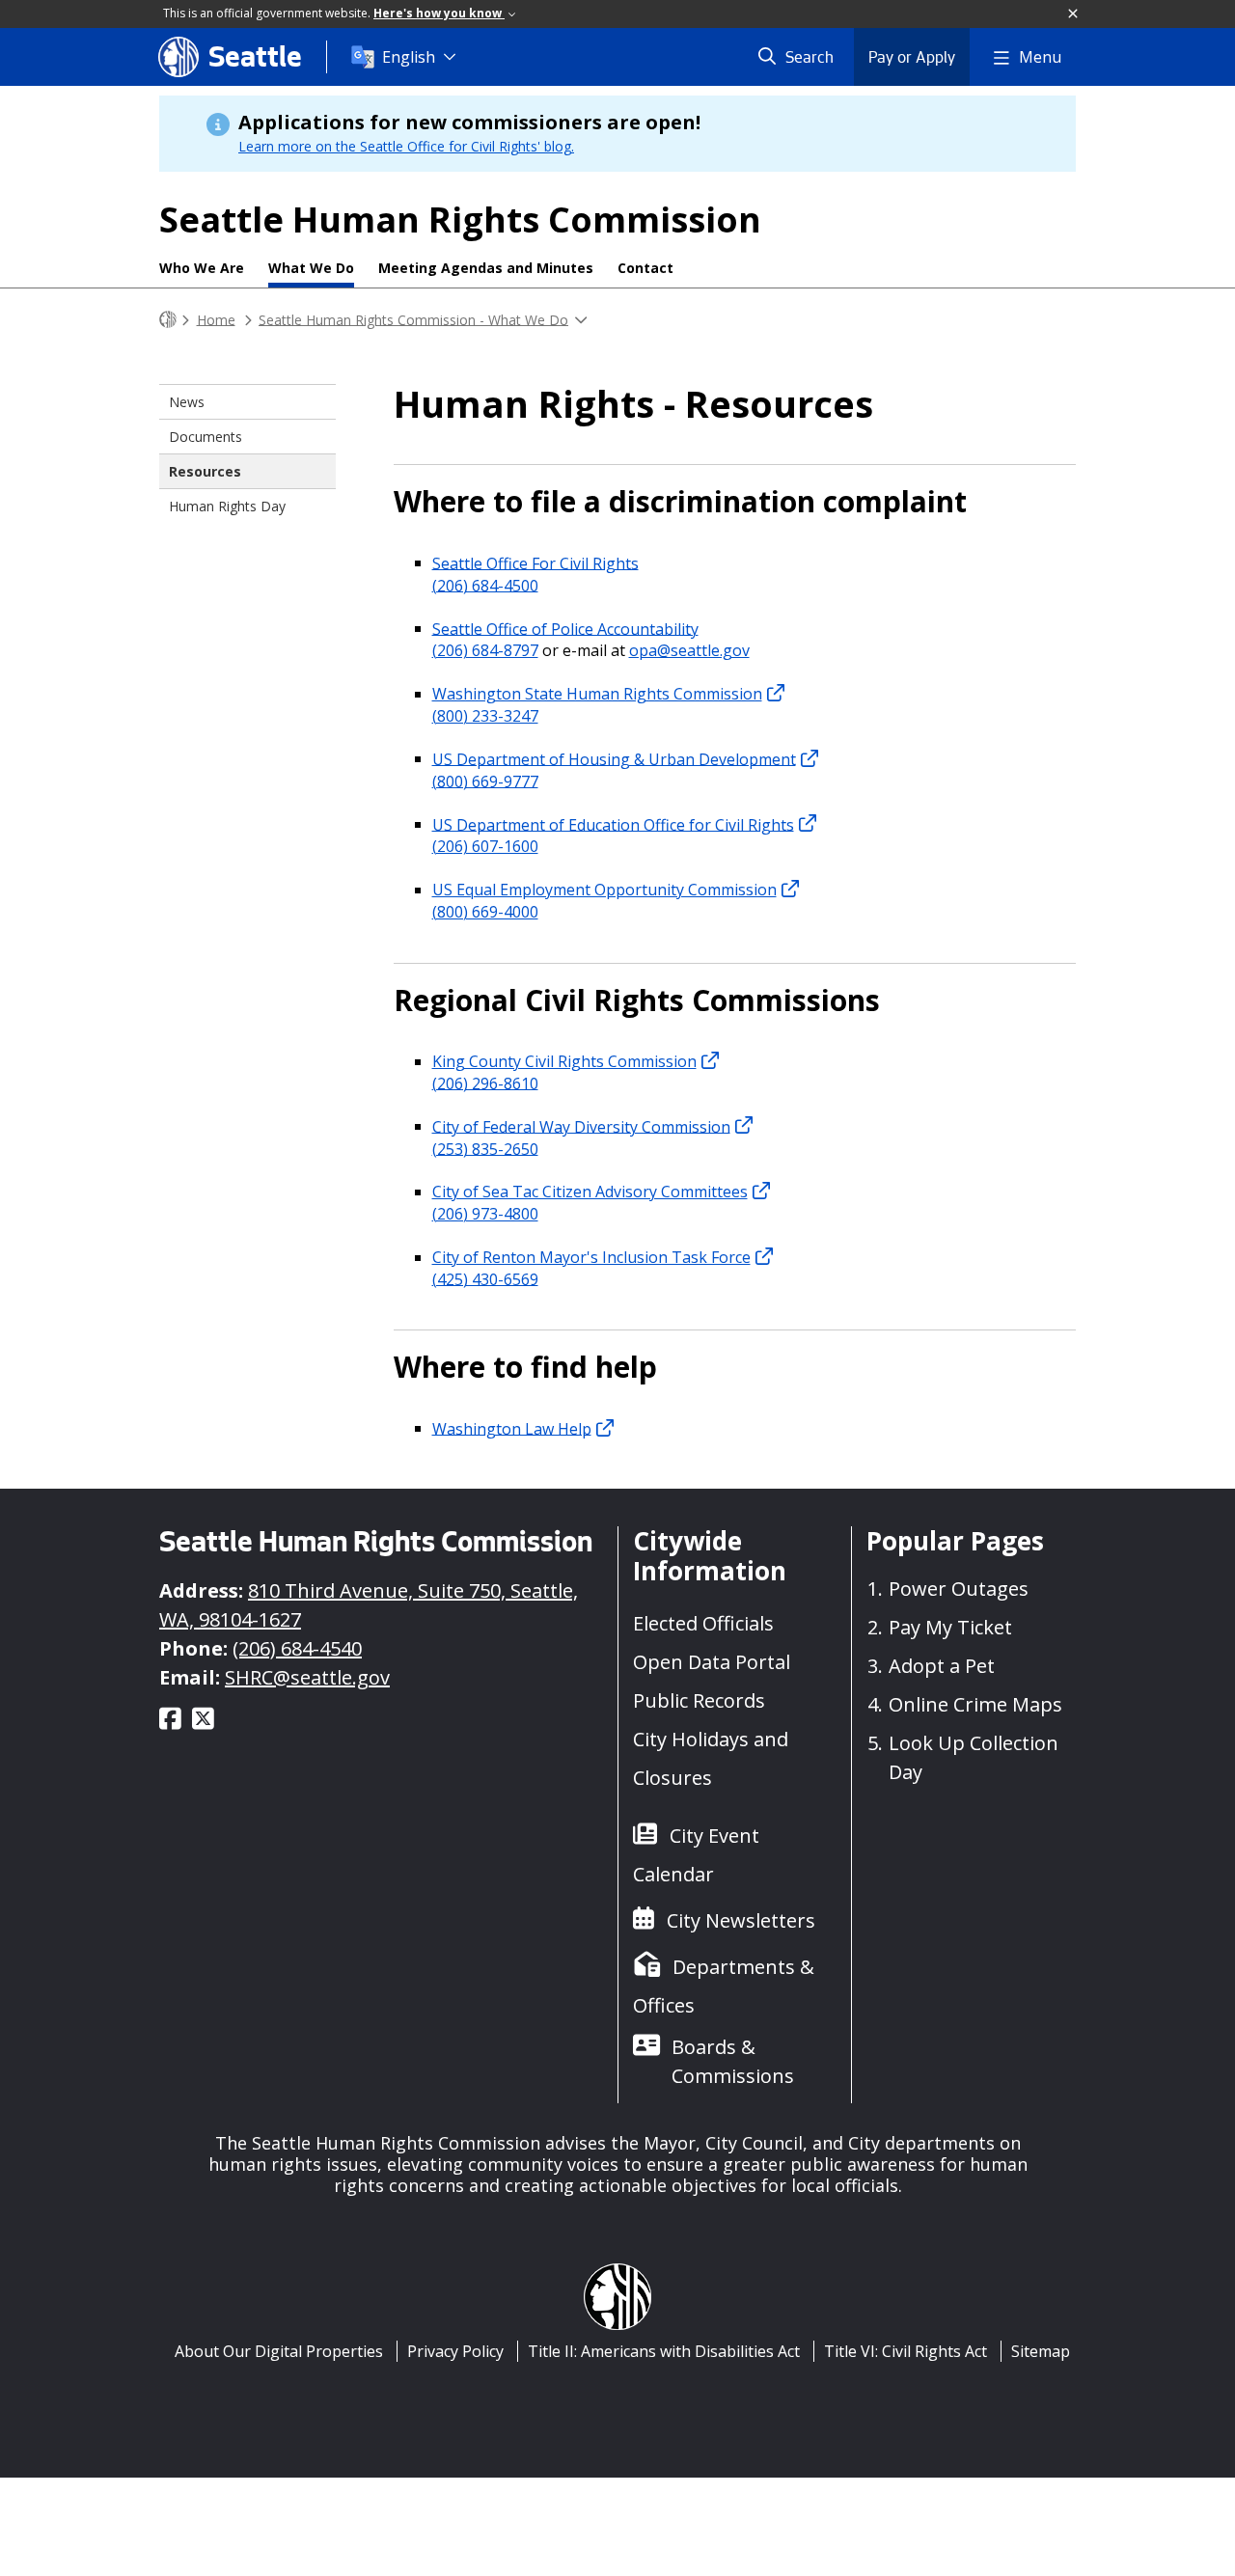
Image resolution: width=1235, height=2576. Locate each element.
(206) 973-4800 (485, 1214)
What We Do (311, 268)
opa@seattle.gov (689, 650)
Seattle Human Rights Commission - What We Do (413, 319)
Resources (205, 471)
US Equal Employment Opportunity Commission (604, 890)
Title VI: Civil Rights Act (906, 2351)
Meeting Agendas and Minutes (486, 268)
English (409, 57)
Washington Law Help (512, 1428)
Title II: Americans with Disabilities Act (664, 2351)
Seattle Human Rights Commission (460, 219)
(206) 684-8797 (485, 650)
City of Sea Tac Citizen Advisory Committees (590, 1192)
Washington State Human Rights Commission (597, 694)
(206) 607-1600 (485, 846)
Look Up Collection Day (974, 1757)
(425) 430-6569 (485, 1278)
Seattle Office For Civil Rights (535, 562)
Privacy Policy (455, 2351)
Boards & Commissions (733, 2061)
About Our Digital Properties (279, 2351)
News (187, 402)
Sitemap (1041, 2351)
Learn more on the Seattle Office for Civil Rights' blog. (406, 146)
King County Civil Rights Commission (564, 1061)
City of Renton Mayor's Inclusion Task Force (591, 1257)
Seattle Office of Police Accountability (565, 628)
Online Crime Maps (975, 1704)
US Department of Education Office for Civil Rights (613, 824)
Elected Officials (703, 1623)
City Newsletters (741, 1920)
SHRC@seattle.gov (307, 1677)
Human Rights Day (227, 506)
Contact (645, 268)
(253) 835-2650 (485, 1148)
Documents (206, 437)
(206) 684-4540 (297, 1648)
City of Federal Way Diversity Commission (581, 1126)
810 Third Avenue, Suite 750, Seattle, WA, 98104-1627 (369, 1605)
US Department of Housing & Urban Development (614, 758)
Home (216, 319)
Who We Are (202, 268)
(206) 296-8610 (485, 1082)
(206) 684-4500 (485, 585)
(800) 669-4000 (485, 912)
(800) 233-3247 (485, 716)
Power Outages (959, 1589)
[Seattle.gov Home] (168, 320)
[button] (1074, 14)
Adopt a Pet (942, 1666)
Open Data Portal (712, 1662)
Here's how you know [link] (439, 13)
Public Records (699, 1700)
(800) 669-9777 (485, 781)
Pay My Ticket (950, 1627)
